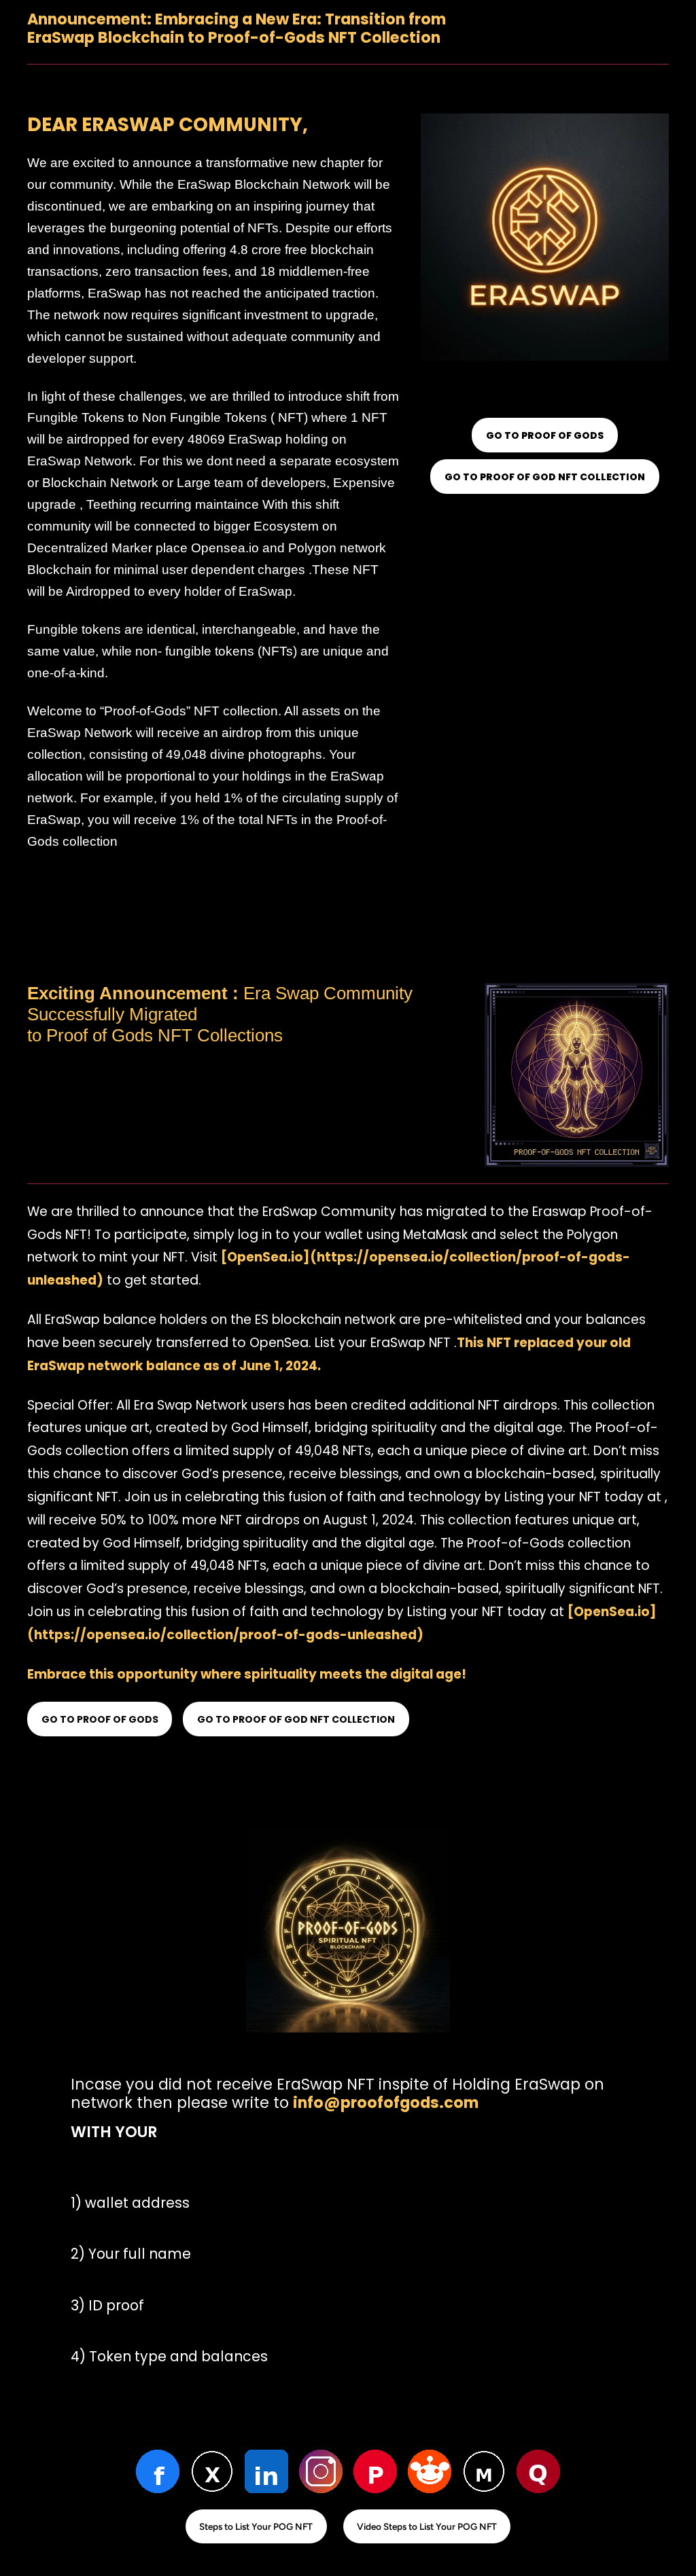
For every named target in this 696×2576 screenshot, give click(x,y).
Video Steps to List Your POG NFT (427, 2526)
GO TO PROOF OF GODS (545, 435)
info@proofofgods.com (386, 2103)
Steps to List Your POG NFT (256, 2526)
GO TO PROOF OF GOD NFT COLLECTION (545, 477)
